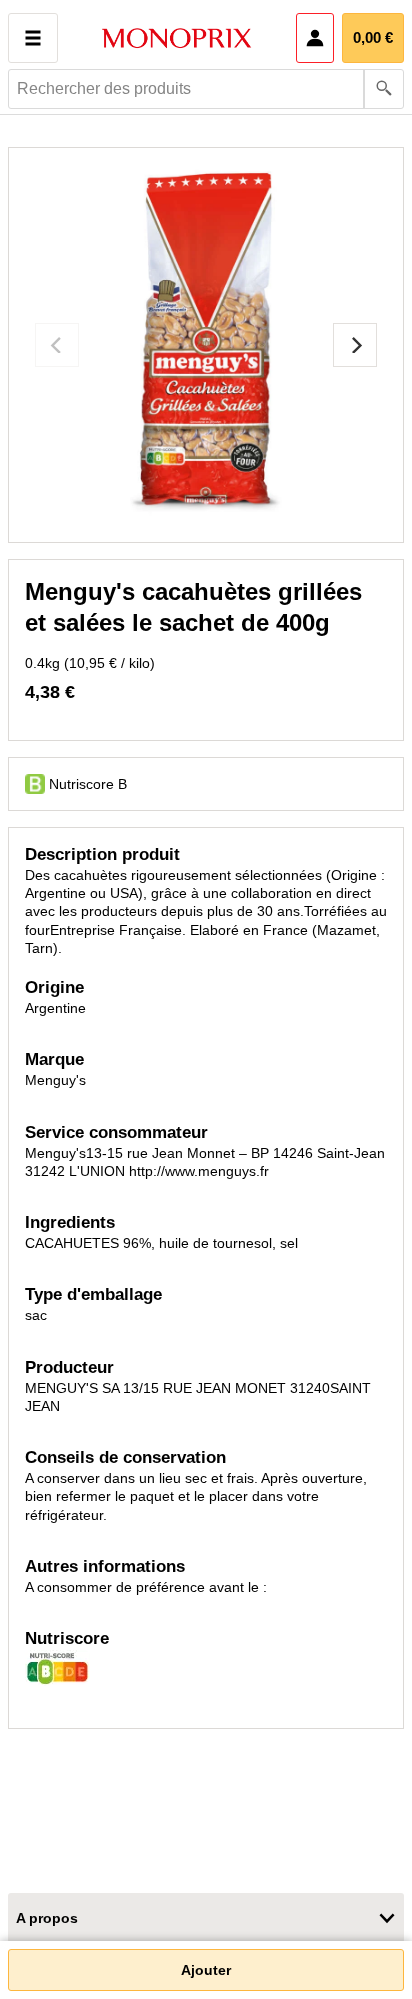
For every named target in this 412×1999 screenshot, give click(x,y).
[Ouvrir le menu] (33, 38)
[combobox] (206, 89)
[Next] (355, 345)
